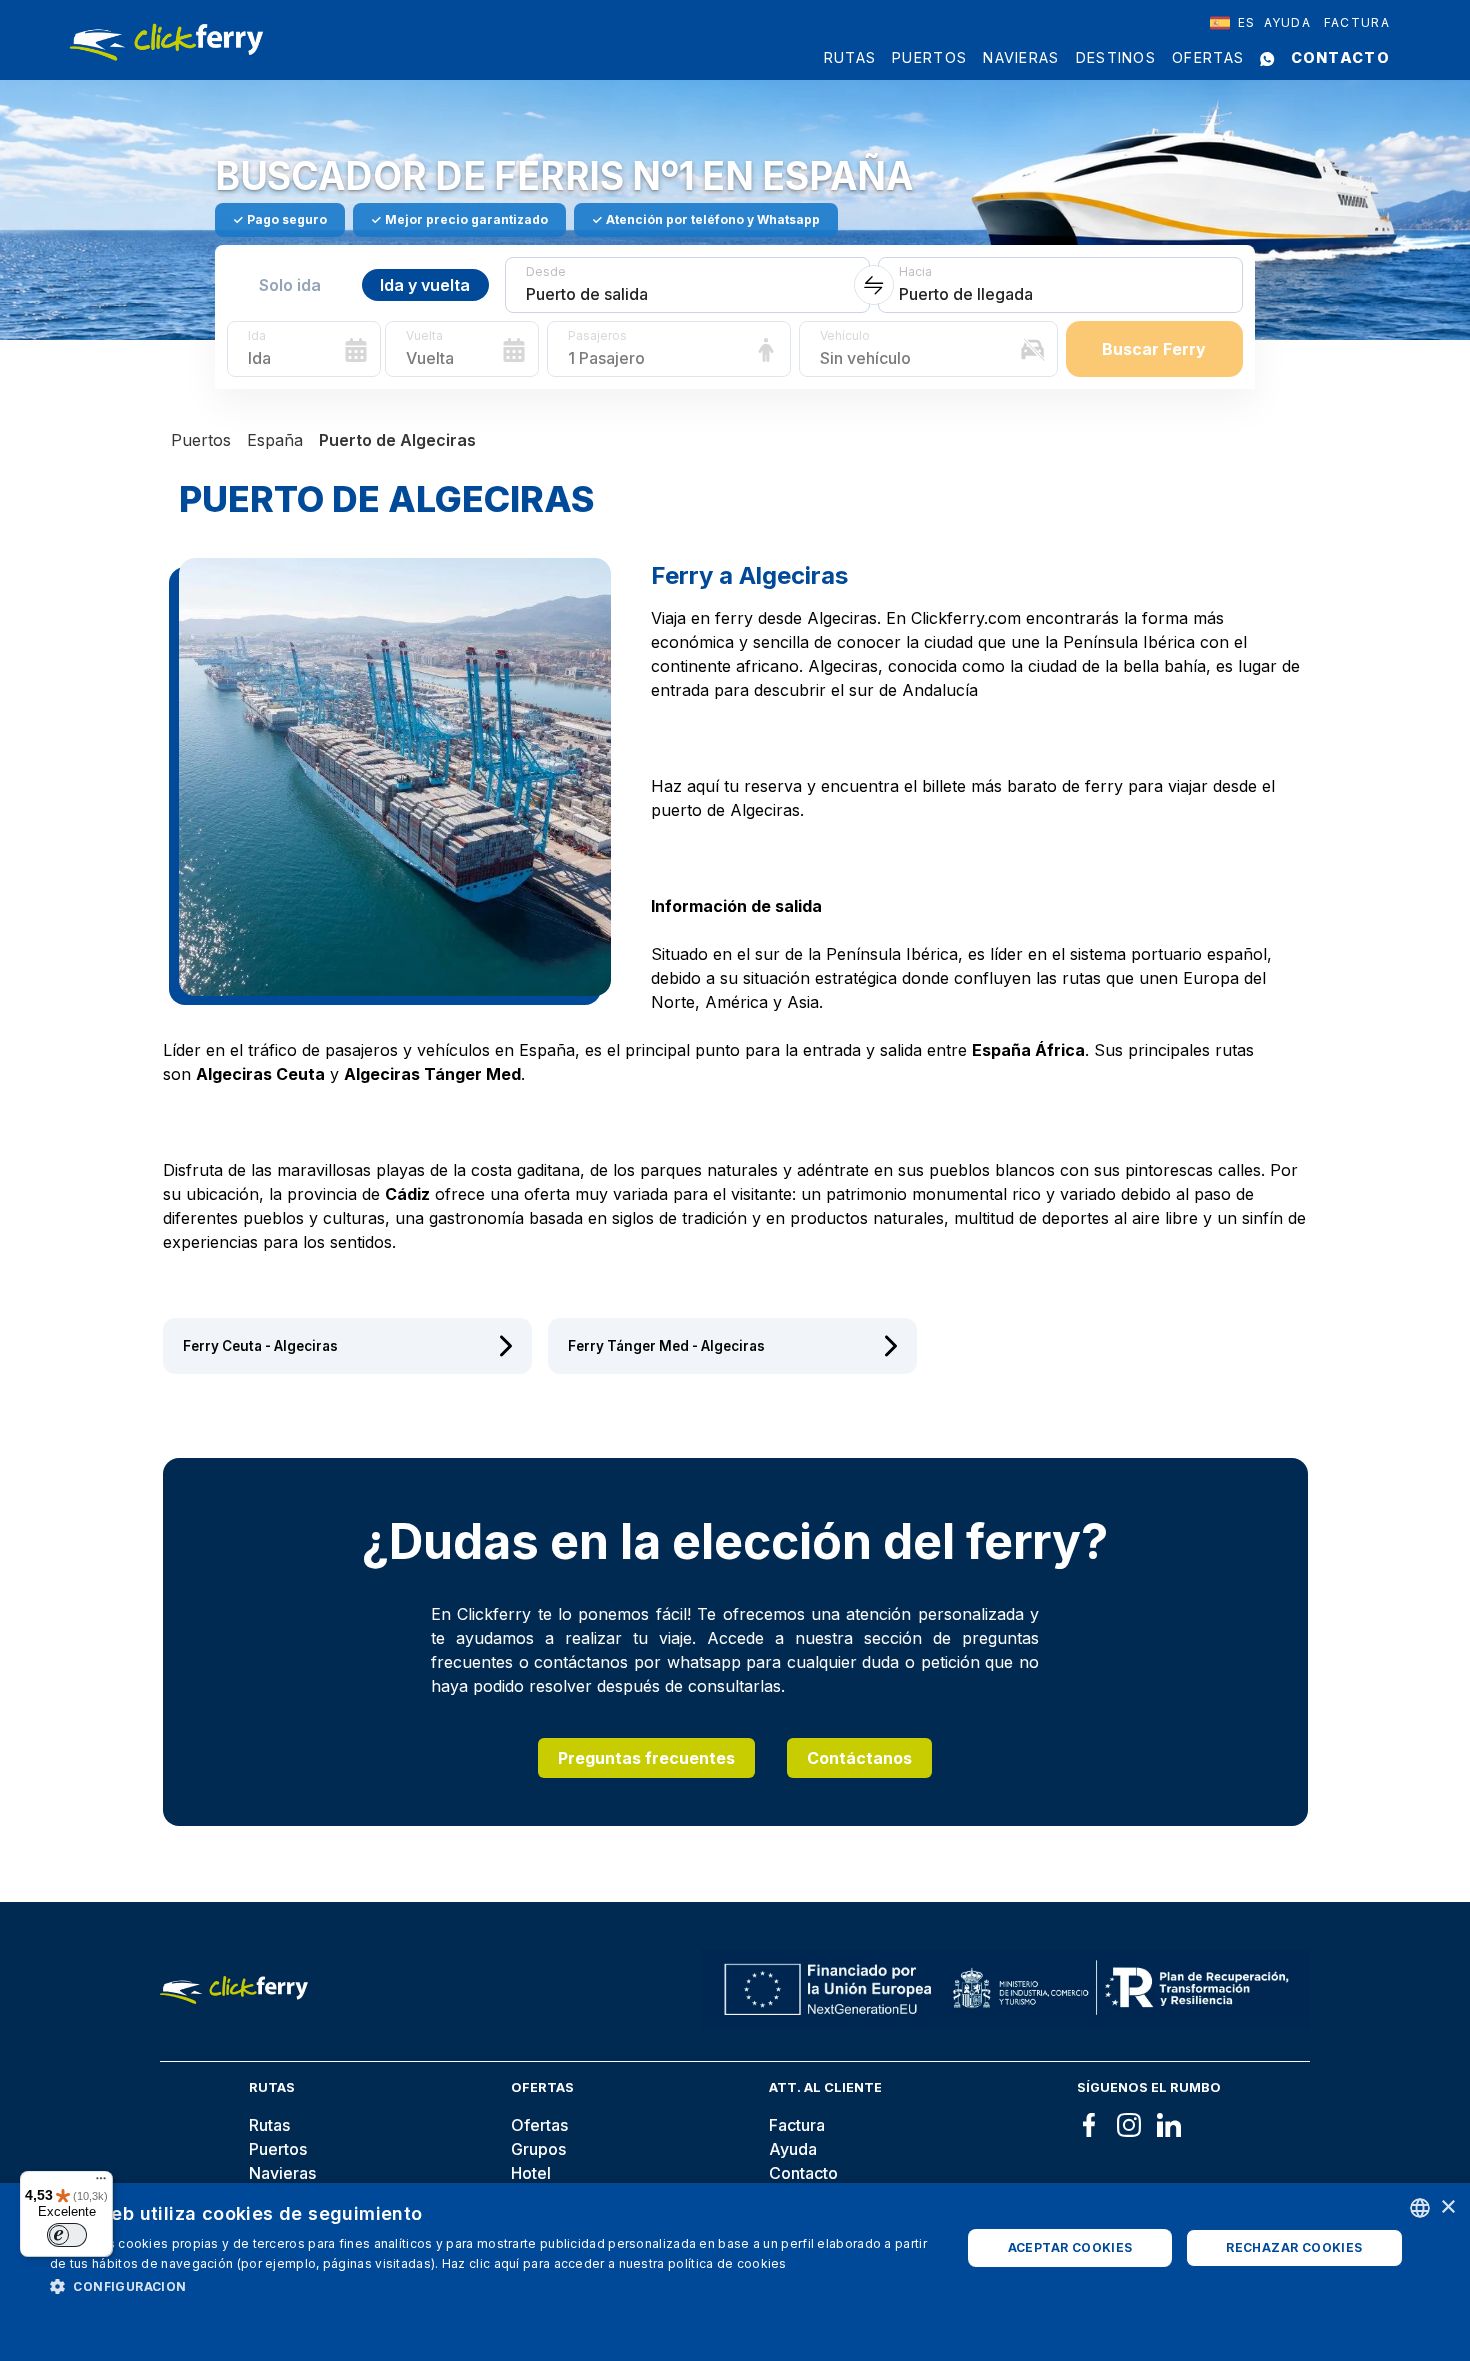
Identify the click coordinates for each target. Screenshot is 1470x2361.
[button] (492, 2286)
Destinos (1116, 57)
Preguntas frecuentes (646, 1758)
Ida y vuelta (425, 285)
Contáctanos (859, 1758)
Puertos (929, 57)
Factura (1357, 22)
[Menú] (101, 2183)
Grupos (538, 2149)
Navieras (1021, 57)
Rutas (850, 57)
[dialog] (735, 2272)
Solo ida (290, 285)
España (275, 440)
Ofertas (1208, 57)
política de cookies (727, 2263)
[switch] (67, 2235)
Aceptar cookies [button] (1070, 2247)
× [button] (1447, 2207)
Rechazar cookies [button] (1294, 2247)
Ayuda (1288, 22)
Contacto (1340, 57)
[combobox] (1233, 23)
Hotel (531, 2173)
